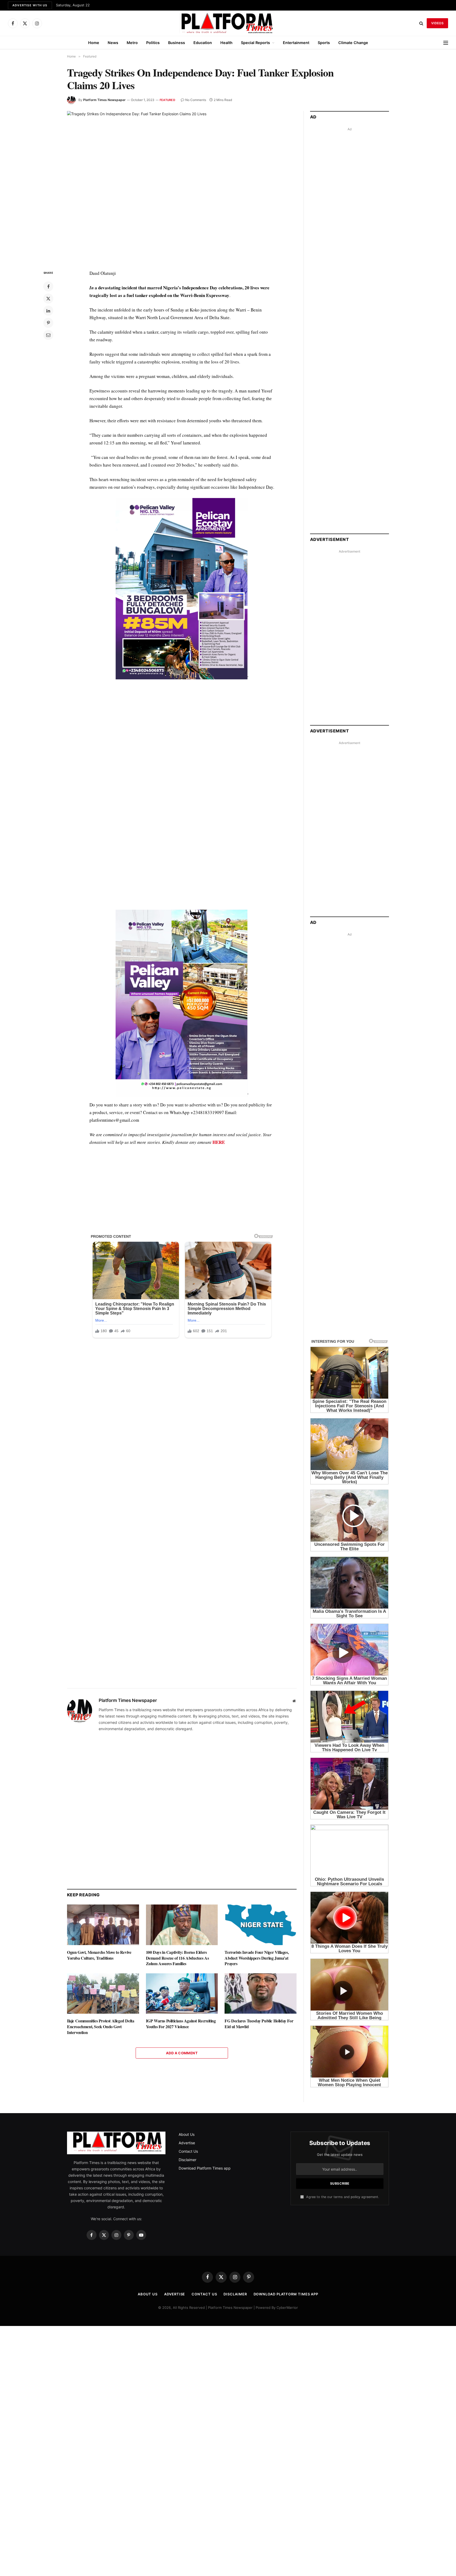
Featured (167, 100)
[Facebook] (48, 286)
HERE (219, 1142)
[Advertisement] (182, 739)
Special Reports (255, 43)
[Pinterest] (48, 323)
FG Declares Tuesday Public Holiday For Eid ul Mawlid (259, 2024)
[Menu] (446, 43)
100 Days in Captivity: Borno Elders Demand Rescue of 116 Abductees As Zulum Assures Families (177, 1958)
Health (226, 43)
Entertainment (296, 43)
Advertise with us (30, 5)
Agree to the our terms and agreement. (342, 2197)
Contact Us (188, 2151)
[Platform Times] (228, 23)
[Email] (48, 335)
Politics (153, 43)
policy (355, 2197)
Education (203, 43)
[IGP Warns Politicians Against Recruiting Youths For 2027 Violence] (182, 1994)
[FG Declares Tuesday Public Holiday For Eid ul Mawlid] (261, 1994)
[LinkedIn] (48, 311)
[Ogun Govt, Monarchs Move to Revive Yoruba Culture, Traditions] (103, 1925)
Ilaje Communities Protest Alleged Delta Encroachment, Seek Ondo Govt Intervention (101, 2026)
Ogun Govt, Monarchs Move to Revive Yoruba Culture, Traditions (99, 1955)
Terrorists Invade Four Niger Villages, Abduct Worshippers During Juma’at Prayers (257, 1958)
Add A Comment (182, 2053)
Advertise (187, 2143)
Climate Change (353, 43)
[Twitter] (48, 299)
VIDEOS (437, 23)
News (113, 43)
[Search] (421, 23)
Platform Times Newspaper (104, 100)
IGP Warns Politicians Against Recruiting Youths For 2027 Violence (181, 2024)
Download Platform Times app (205, 2168)
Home (94, 43)
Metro (132, 43)
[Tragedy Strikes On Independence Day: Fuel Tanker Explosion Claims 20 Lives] (182, 186)
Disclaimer (187, 2160)
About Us (187, 2134)
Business (177, 43)
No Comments (196, 100)
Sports (324, 43)
